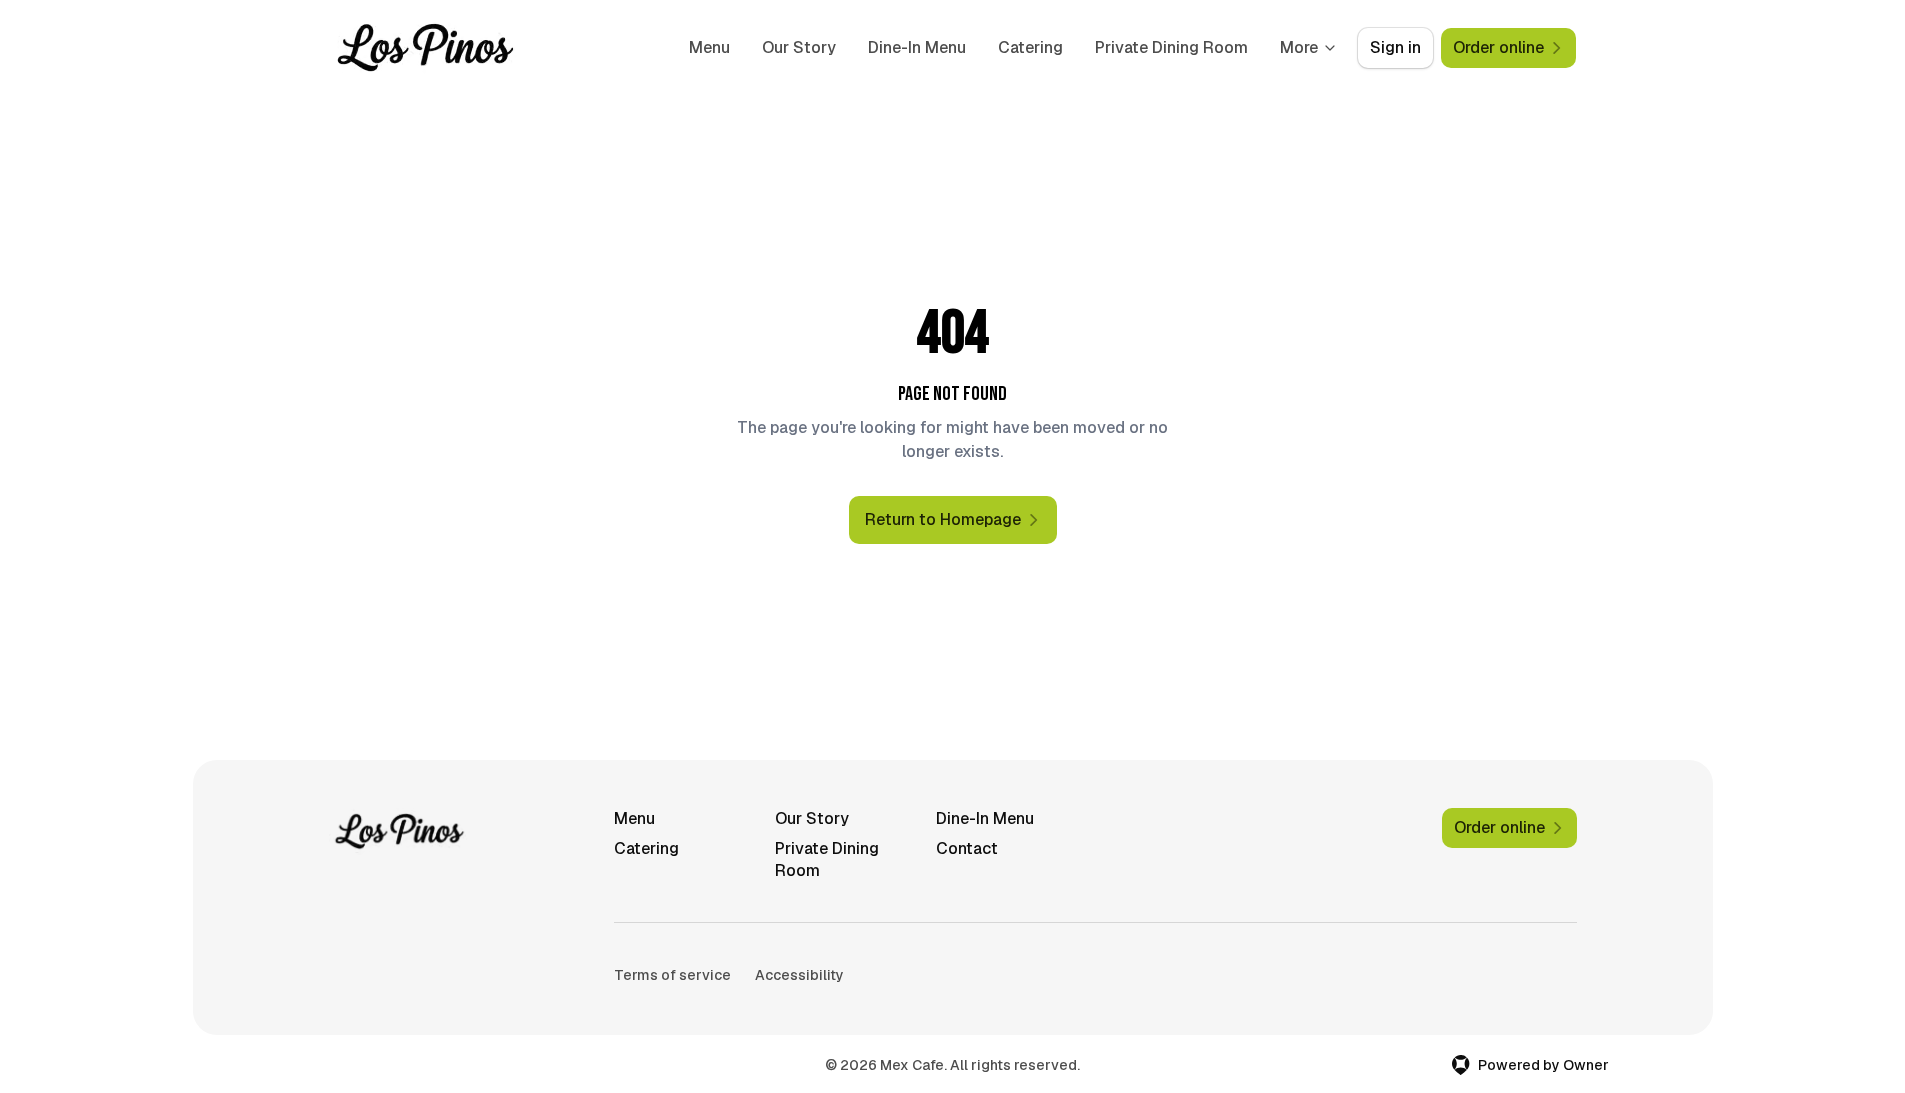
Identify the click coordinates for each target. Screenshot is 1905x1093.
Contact (967, 848)
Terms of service (672, 975)
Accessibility (799, 975)
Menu (709, 47)
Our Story (799, 47)
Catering (1030, 47)
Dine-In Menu (917, 47)
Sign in (1395, 47)
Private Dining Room (1171, 47)
